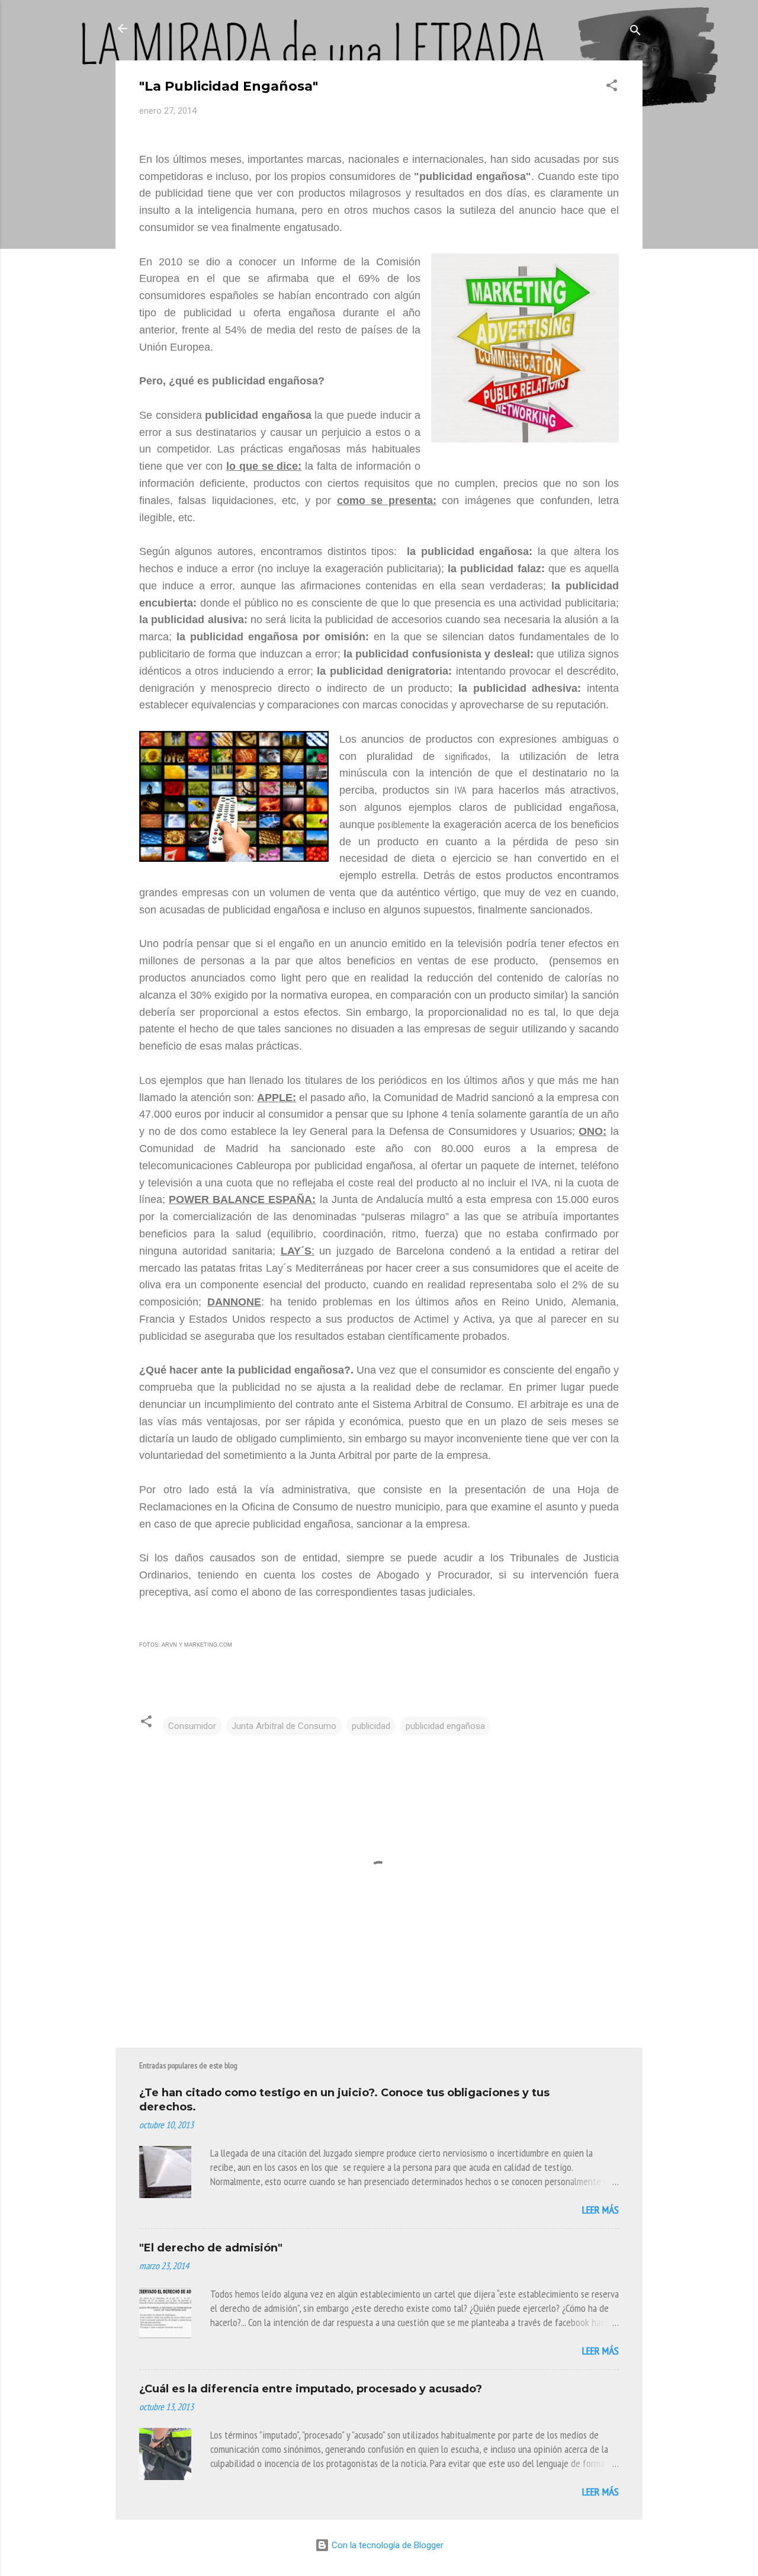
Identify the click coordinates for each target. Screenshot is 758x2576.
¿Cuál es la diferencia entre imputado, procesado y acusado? (311, 2389)
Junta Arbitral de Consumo (284, 1726)
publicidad (371, 1726)
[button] (612, 87)
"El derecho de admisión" (211, 2248)
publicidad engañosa (445, 1726)
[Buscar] (635, 32)
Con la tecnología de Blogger (386, 2545)
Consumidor (192, 1726)
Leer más (600, 2210)
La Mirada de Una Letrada (227, 28)
